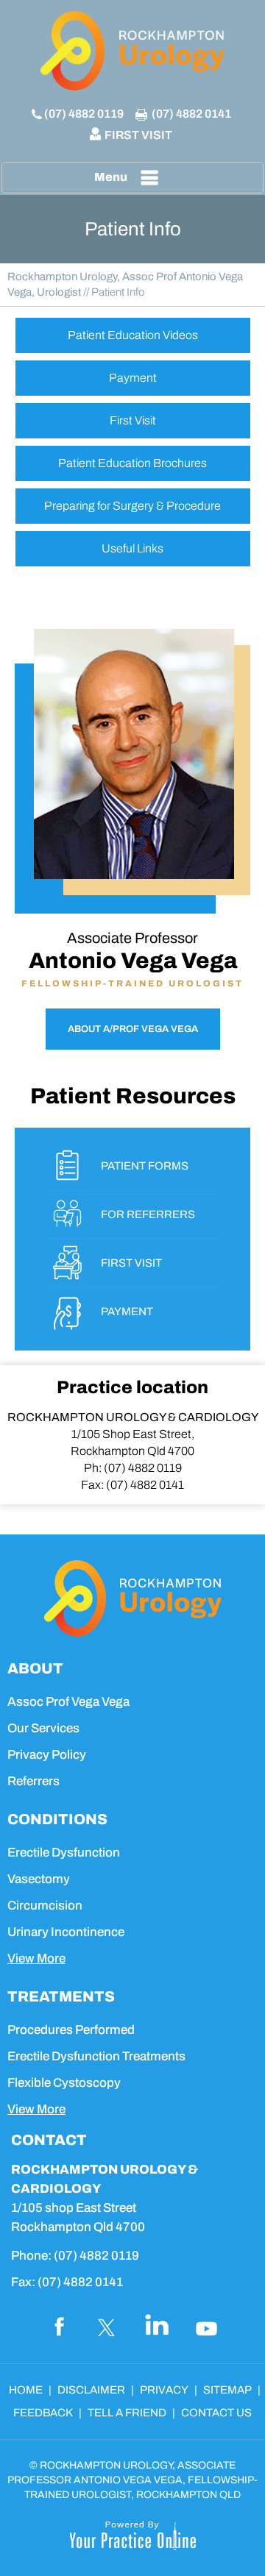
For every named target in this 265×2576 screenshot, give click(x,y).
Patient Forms (145, 1166)
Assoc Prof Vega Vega (68, 1702)
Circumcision (45, 1906)
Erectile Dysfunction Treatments (96, 2056)
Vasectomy (39, 1879)
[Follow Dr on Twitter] (107, 2326)
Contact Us (216, 2413)
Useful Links (132, 548)
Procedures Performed (71, 2030)
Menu (111, 177)
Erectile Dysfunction (64, 1853)
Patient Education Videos (133, 335)
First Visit (138, 135)
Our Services (43, 1728)
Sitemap (227, 2390)
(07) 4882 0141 (191, 114)
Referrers (33, 1781)
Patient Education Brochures (132, 463)
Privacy (164, 2390)
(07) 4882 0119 (84, 114)
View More (36, 1958)
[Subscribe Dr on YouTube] (208, 2326)
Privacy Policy (47, 1755)
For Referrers (148, 1214)
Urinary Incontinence (66, 1932)
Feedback (43, 2413)
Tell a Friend (127, 2413)
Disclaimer (91, 2390)
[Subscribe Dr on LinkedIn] (158, 2326)
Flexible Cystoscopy (64, 2083)
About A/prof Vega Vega (133, 1029)
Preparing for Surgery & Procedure (132, 506)
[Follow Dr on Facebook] (57, 2326)
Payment (133, 378)
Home (26, 2390)
